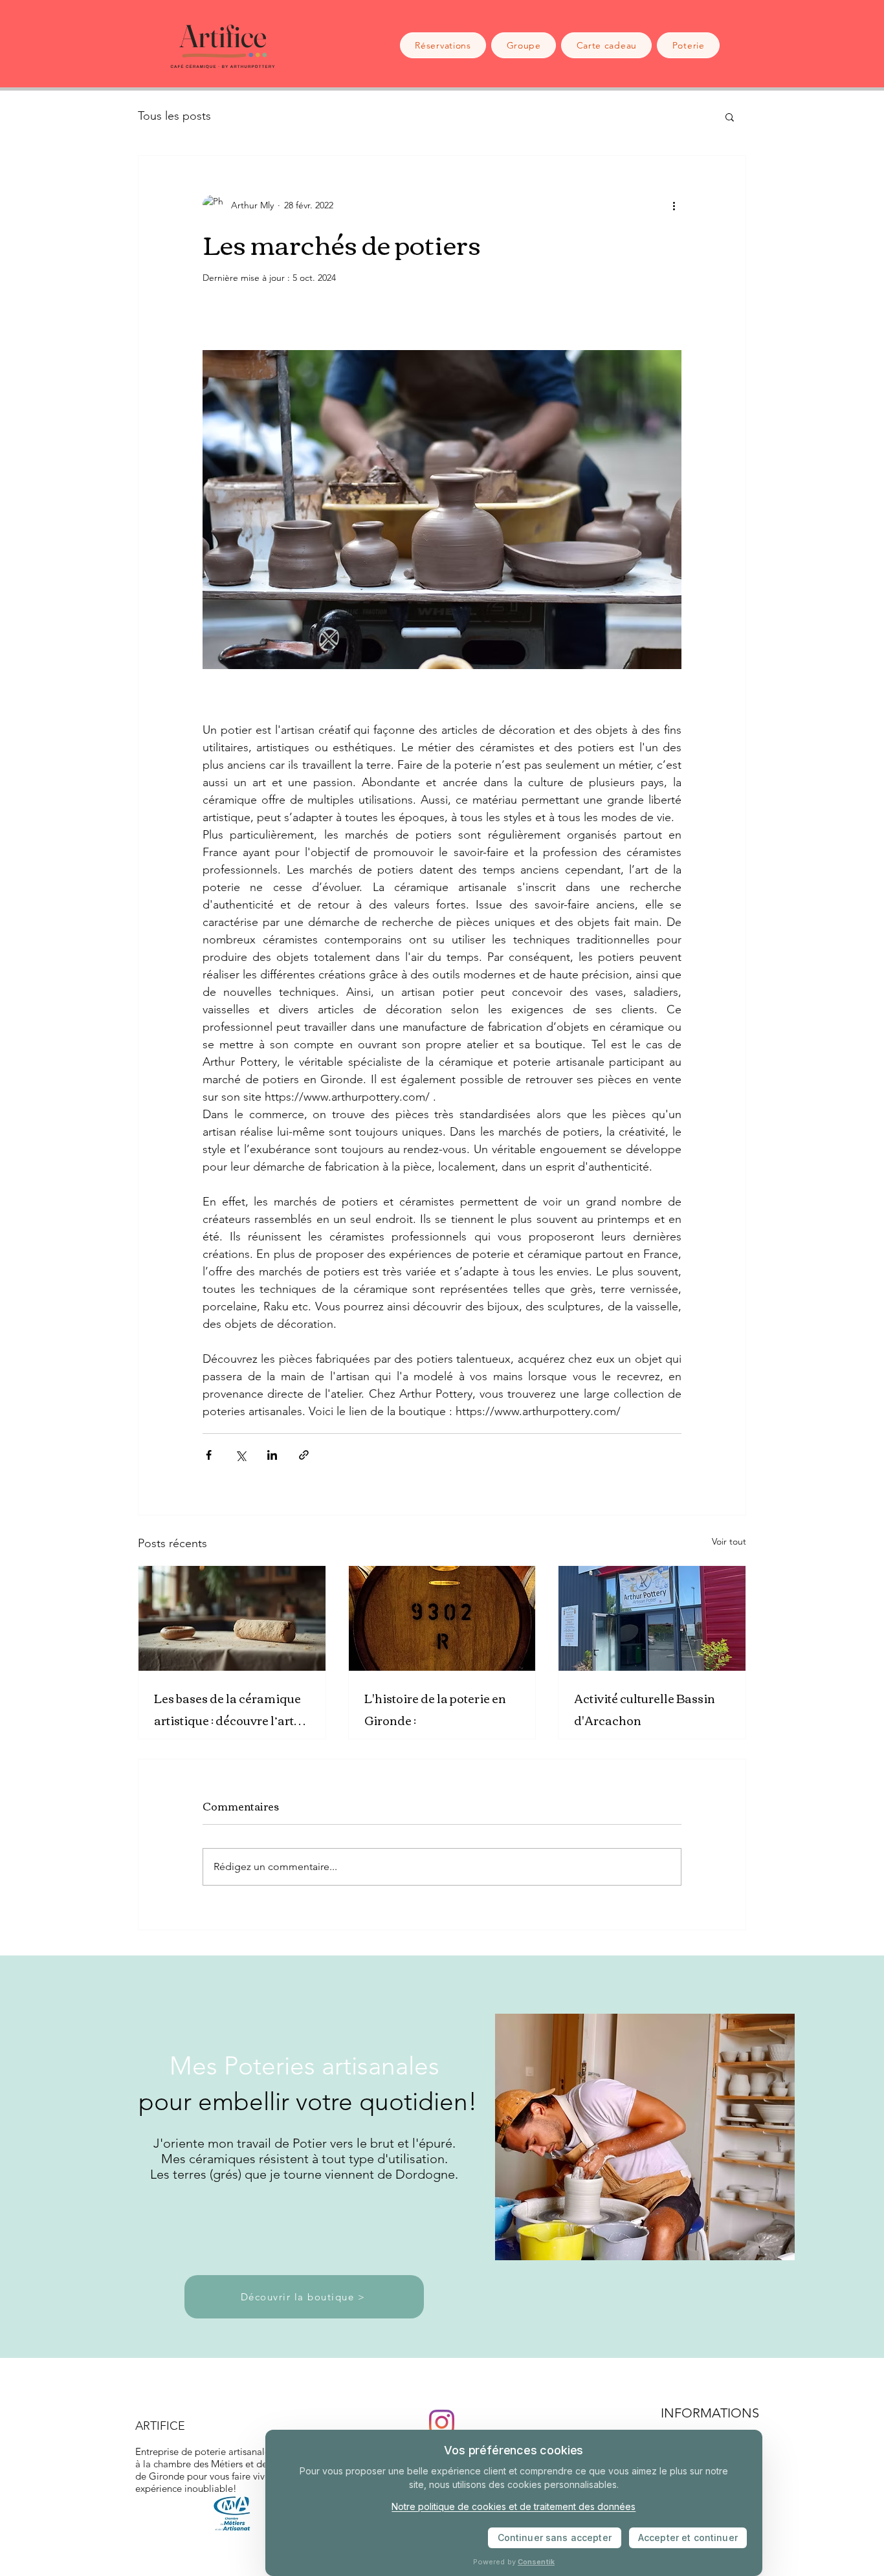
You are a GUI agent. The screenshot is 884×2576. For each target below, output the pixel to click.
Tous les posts (174, 116)
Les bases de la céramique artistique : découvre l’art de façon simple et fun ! (227, 1709)
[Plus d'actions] (674, 205)
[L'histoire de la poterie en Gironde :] (442, 1618)
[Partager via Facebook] (209, 1455)
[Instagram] (442, 2422)
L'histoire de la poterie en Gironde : (435, 1709)
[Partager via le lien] (304, 1455)
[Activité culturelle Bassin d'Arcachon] (652, 1618)
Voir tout (729, 1541)
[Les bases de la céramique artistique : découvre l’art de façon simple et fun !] (232, 1618)
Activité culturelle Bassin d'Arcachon (645, 1709)
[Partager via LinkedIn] (272, 1455)
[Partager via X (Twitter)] (240, 1455)
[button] (730, 116)
